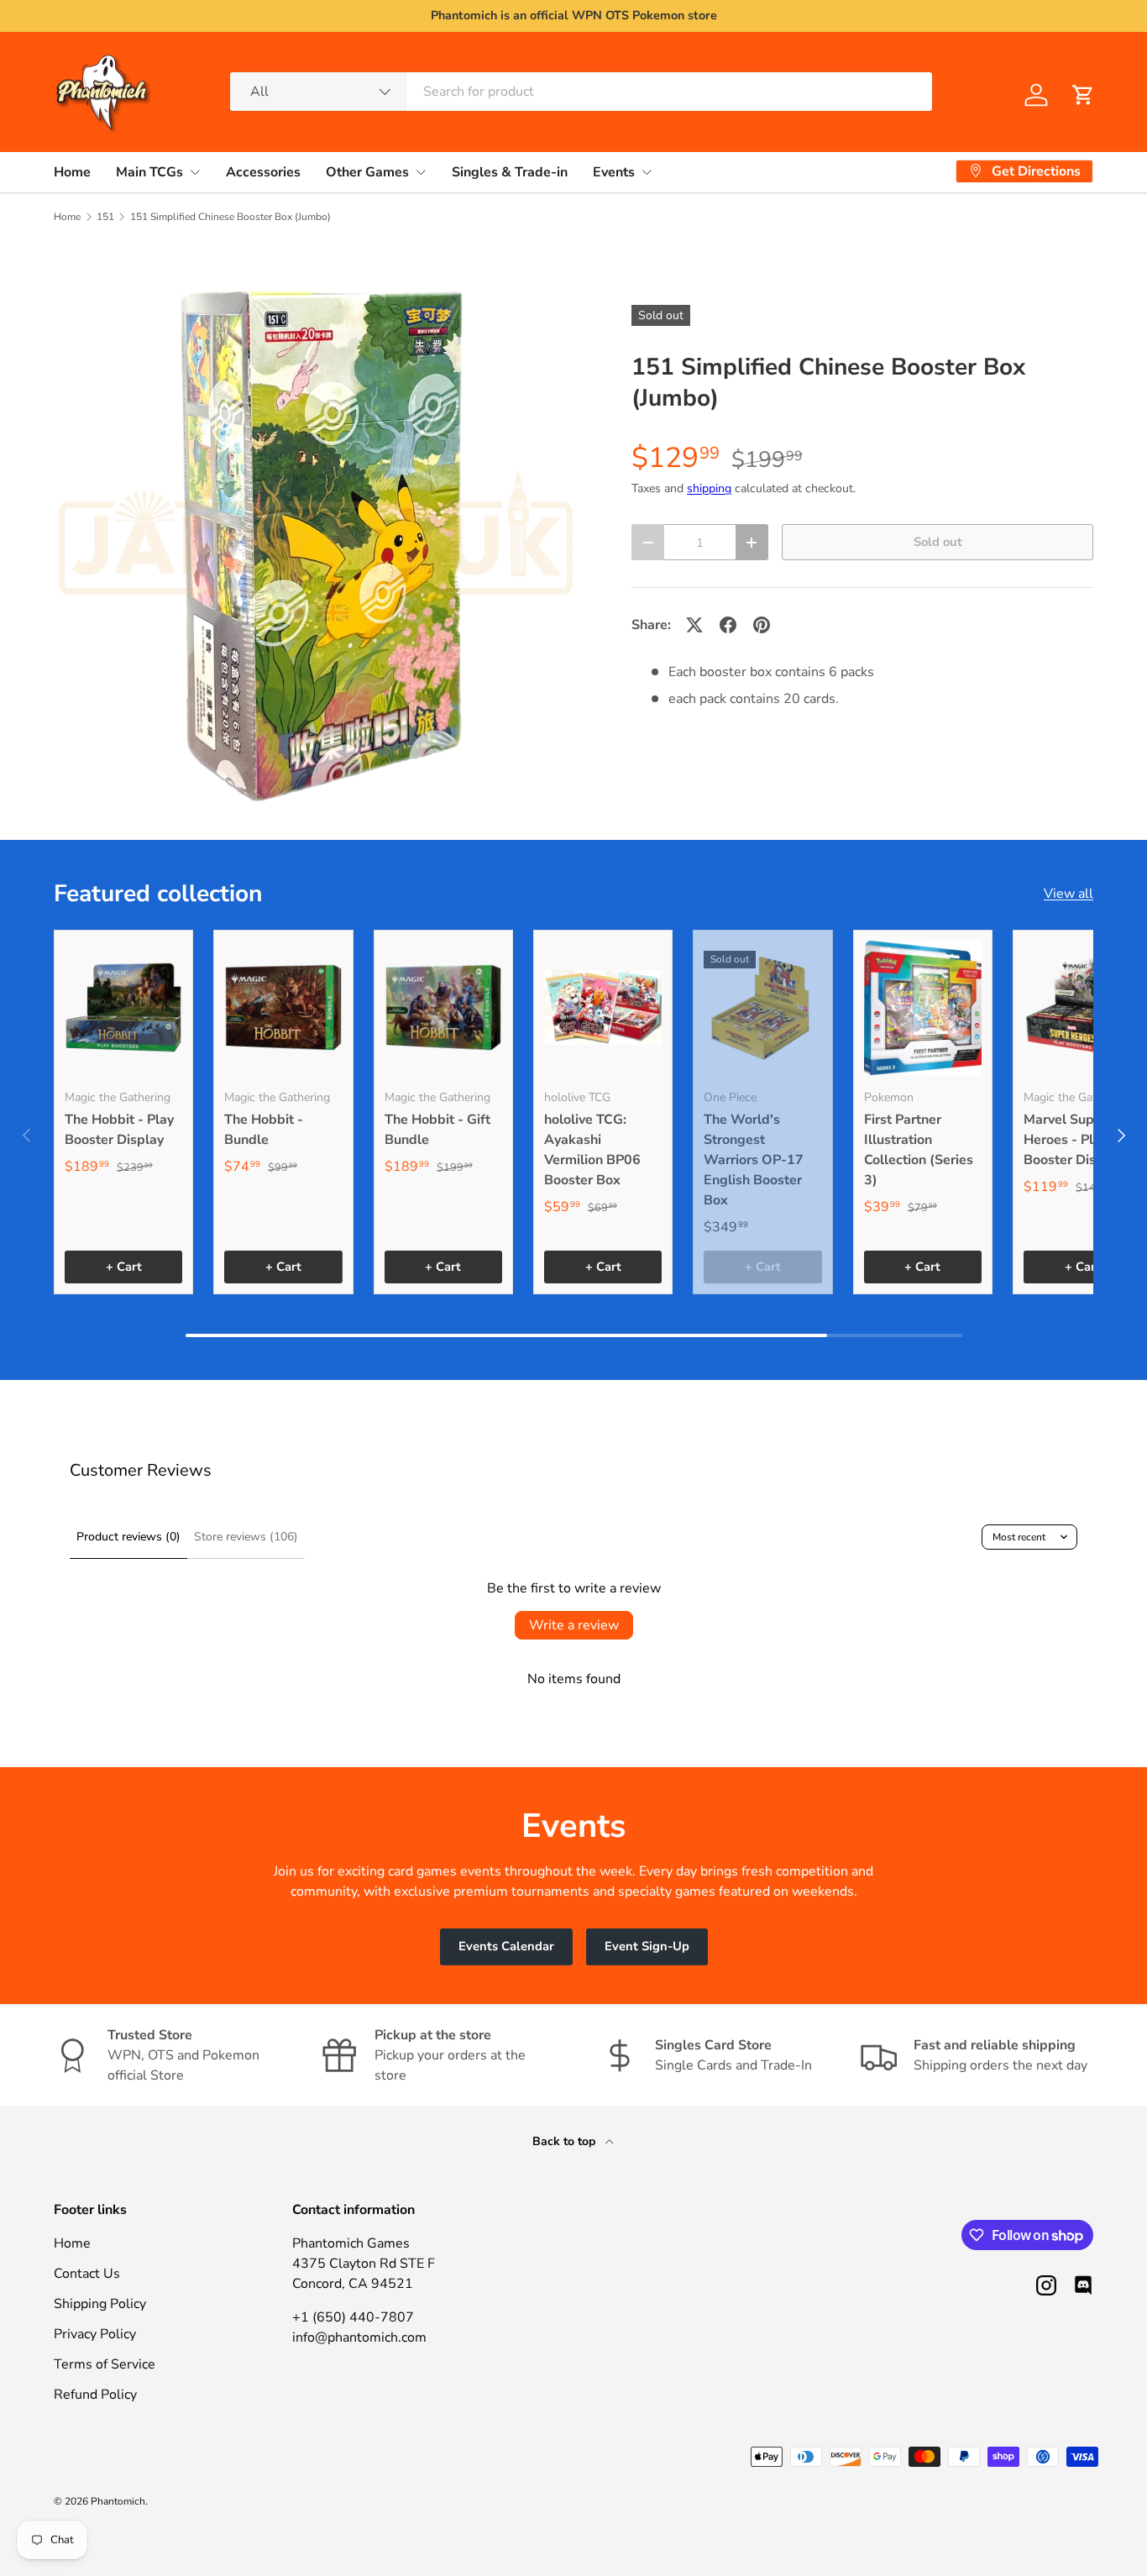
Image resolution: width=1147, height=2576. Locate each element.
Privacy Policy (95, 2334)
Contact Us (87, 2274)
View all (1068, 894)
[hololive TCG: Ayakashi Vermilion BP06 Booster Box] (603, 1008)
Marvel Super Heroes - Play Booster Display (1073, 1140)
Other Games (367, 171)
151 (105, 217)
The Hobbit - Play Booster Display (119, 1130)
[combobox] (581, 92)
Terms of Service (105, 2364)
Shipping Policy (100, 2304)
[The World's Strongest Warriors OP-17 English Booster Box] (762, 1008)
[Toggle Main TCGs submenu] (195, 172)
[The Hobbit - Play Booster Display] (123, 1008)
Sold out (938, 542)
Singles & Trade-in (510, 171)
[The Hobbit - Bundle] (283, 1008)
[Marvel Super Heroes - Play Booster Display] (1082, 1008)
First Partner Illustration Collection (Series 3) (919, 1150)
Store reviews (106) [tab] (246, 1537)
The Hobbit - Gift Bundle (437, 1130)
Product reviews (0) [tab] (128, 1537)
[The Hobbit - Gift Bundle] (443, 1008)
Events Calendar (506, 1946)
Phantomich (118, 2501)
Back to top (566, 2141)
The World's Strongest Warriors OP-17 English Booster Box (754, 1160)
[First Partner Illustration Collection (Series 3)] (923, 1008)
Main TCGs (149, 171)
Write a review (574, 1625)
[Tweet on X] (694, 625)
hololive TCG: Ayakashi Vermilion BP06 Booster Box (592, 1150)
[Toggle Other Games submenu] (421, 172)
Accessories (263, 171)
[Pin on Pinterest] (762, 625)
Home (72, 171)
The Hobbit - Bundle (264, 1130)
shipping (709, 488)
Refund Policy (95, 2395)
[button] (1083, 95)
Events (614, 171)
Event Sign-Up (647, 1946)
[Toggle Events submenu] (647, 172)
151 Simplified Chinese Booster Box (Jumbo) (230, 217)
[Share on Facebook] (728, 625)
